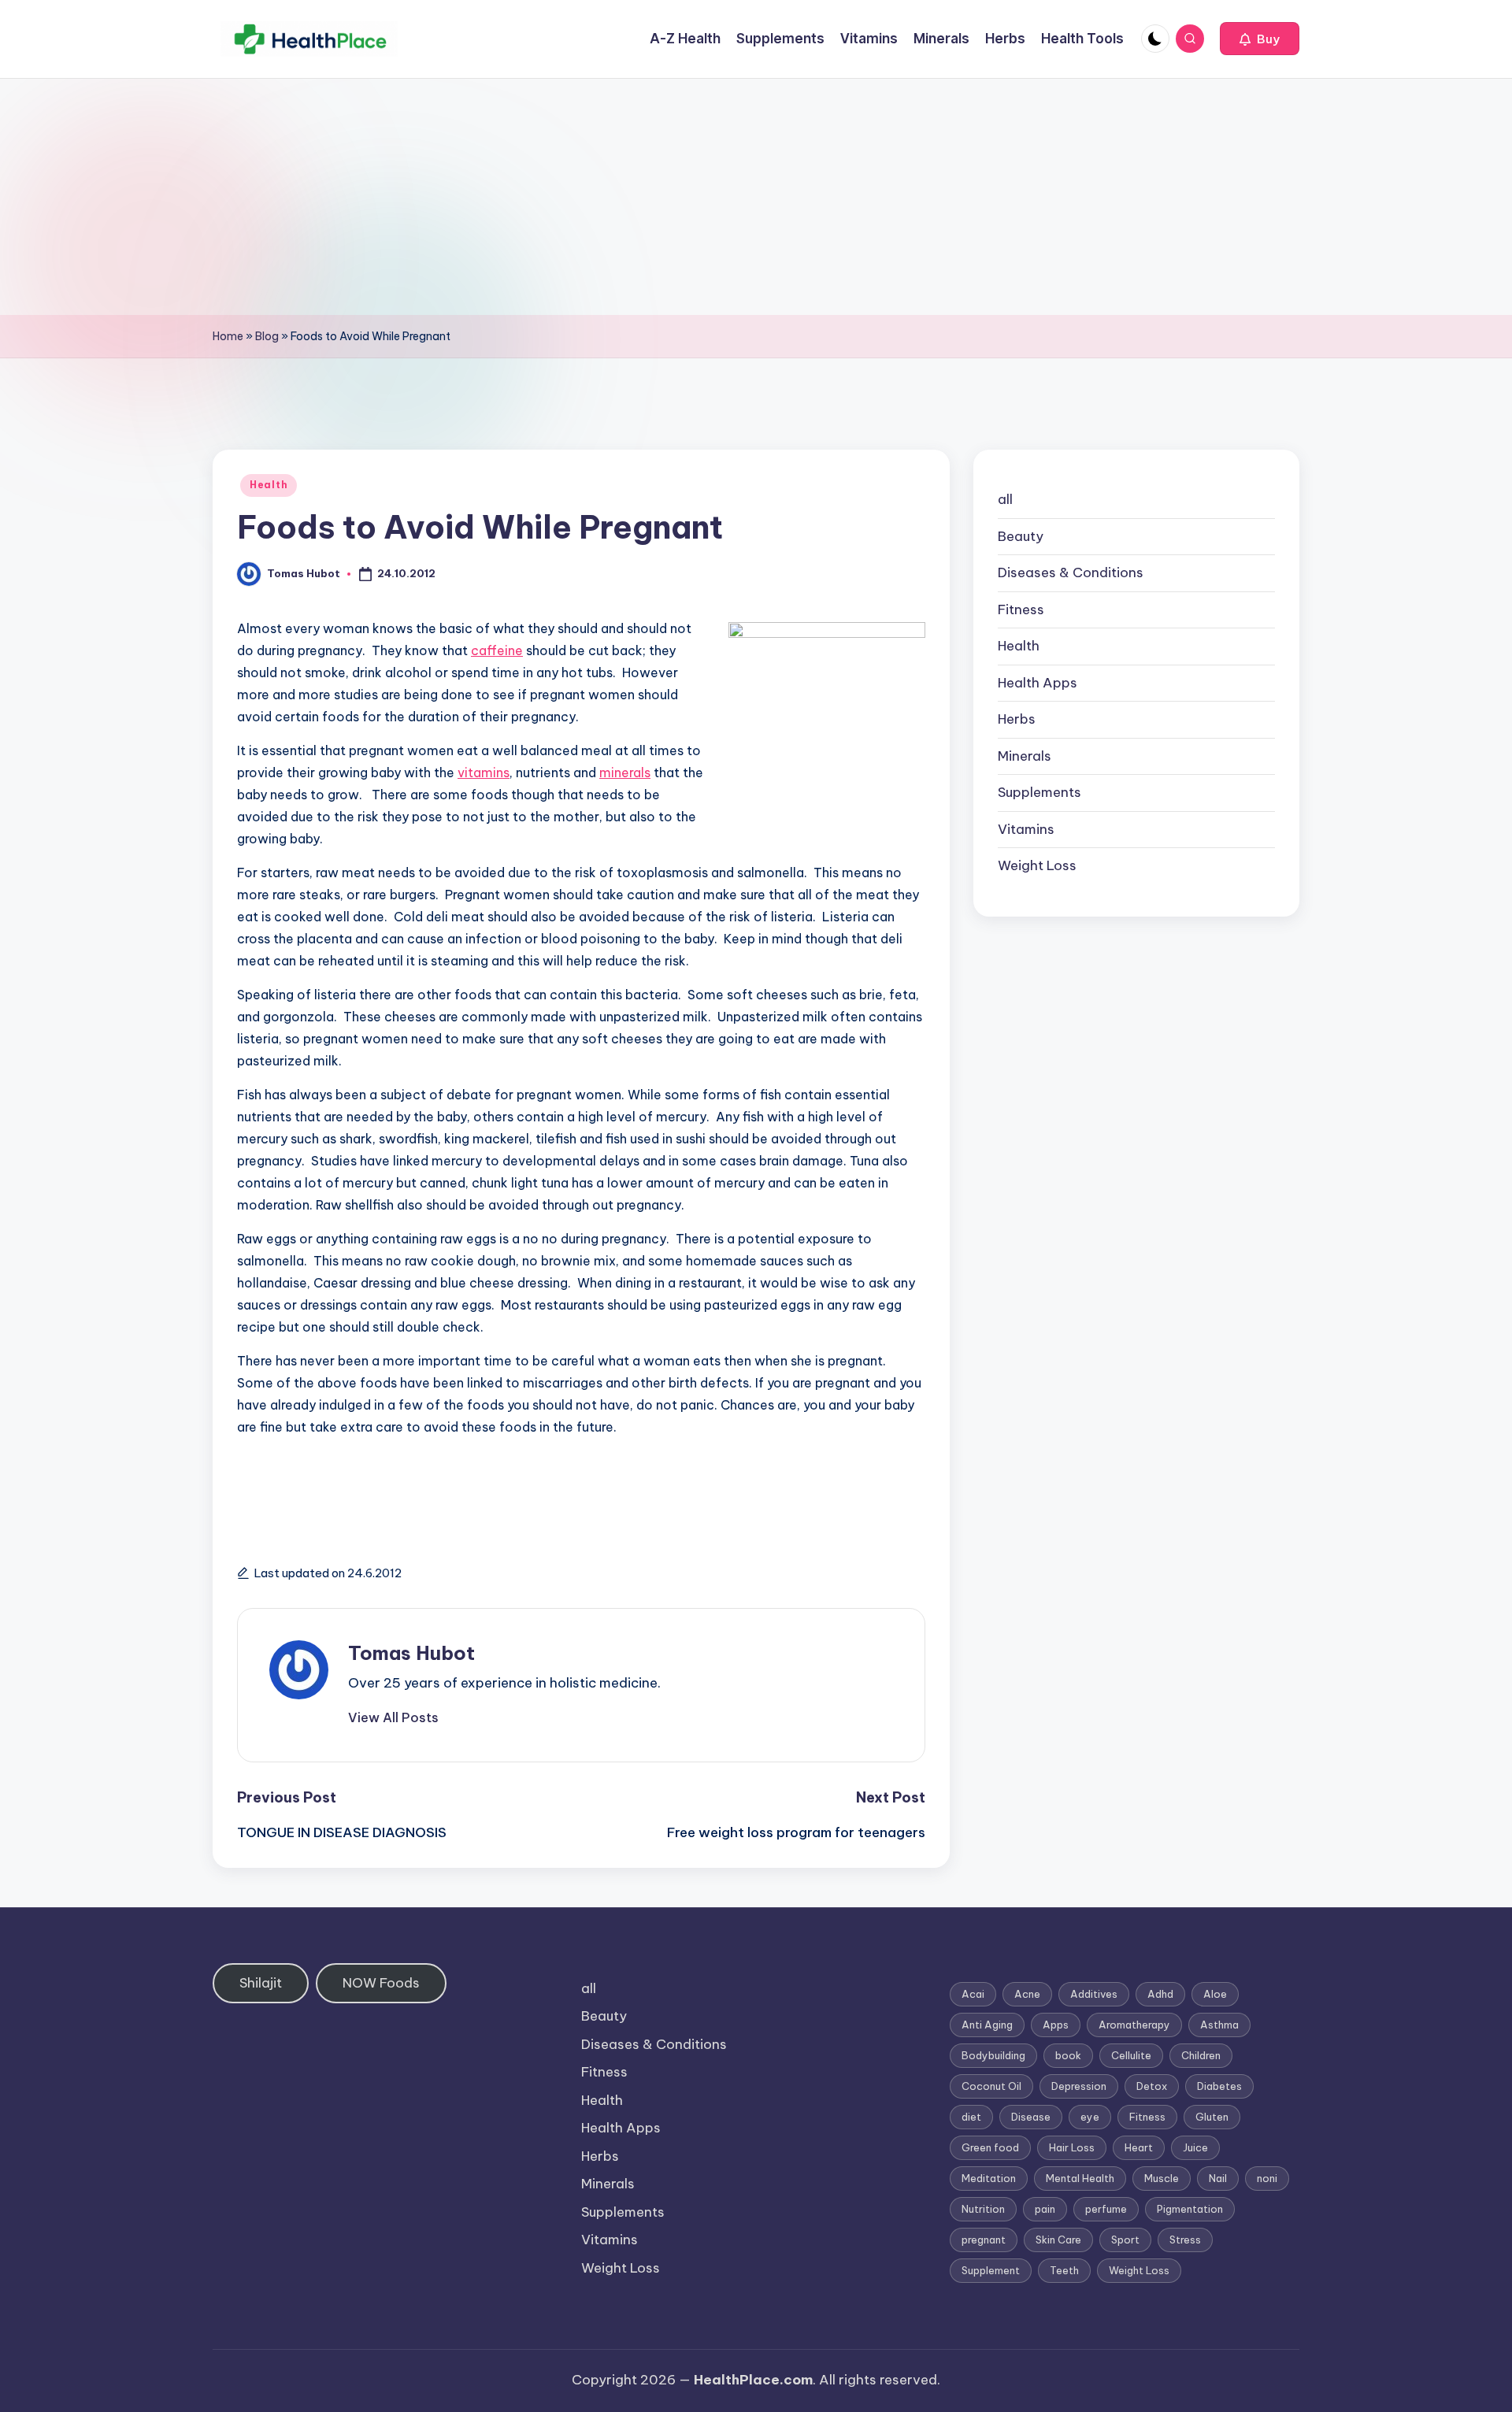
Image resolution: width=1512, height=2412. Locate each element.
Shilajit (261, 1983)
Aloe (1215, 1994)
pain (1045, 2209)
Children (1201, 2055)
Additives (1094, 1994)
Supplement (991, 2270)
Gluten (1212, 2117)
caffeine (497, 650)
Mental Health (1080, 2178)
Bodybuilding (993, 2055)
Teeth (1064, 2270)
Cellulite (1131, 2055)
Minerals (1025, 756)
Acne (1027, 1994)
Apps (1056, 2025)
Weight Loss (1037, 865)
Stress (1185, 2240)
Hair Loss (1072, 2147)
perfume (1106, 2209)
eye (1090, 2117)
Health (269, 485)
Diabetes (1219, 2086)
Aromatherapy (1134, 2025)
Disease (1031, 2117)
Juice (1195, 2147)
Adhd (1160, 1994)
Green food (990, 2147)
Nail (1218, 2178)
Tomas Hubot (411, 1653)
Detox (1152, 2086)
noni (1267, 2178)
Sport (1125, 2240)
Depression (1079, 2086)
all (1005, 499)
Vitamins (1026, 829)
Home (228, 336)
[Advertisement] (756, 197)
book (1068, 2055)
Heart (1139, 2147)
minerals (625, 773)
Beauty (1021, 536)
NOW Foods (381, 1983)
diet (971, 2117)
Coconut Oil (991, 2086)
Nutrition (983, 2209)
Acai (973, 1994)
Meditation (989, 2178)
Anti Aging (987, 2025)
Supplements (1039, 792)
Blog (267, 336)
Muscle (1162, 2178)
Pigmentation (1190, 2209)
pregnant (984, 2240)
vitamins (484, 773)
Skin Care (1058, 2240)
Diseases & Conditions (1071, 572)
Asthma (1219, 2025)
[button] (1260, 39)
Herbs (1017, 719)
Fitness (1021, 609)
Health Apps (1038, 683)
